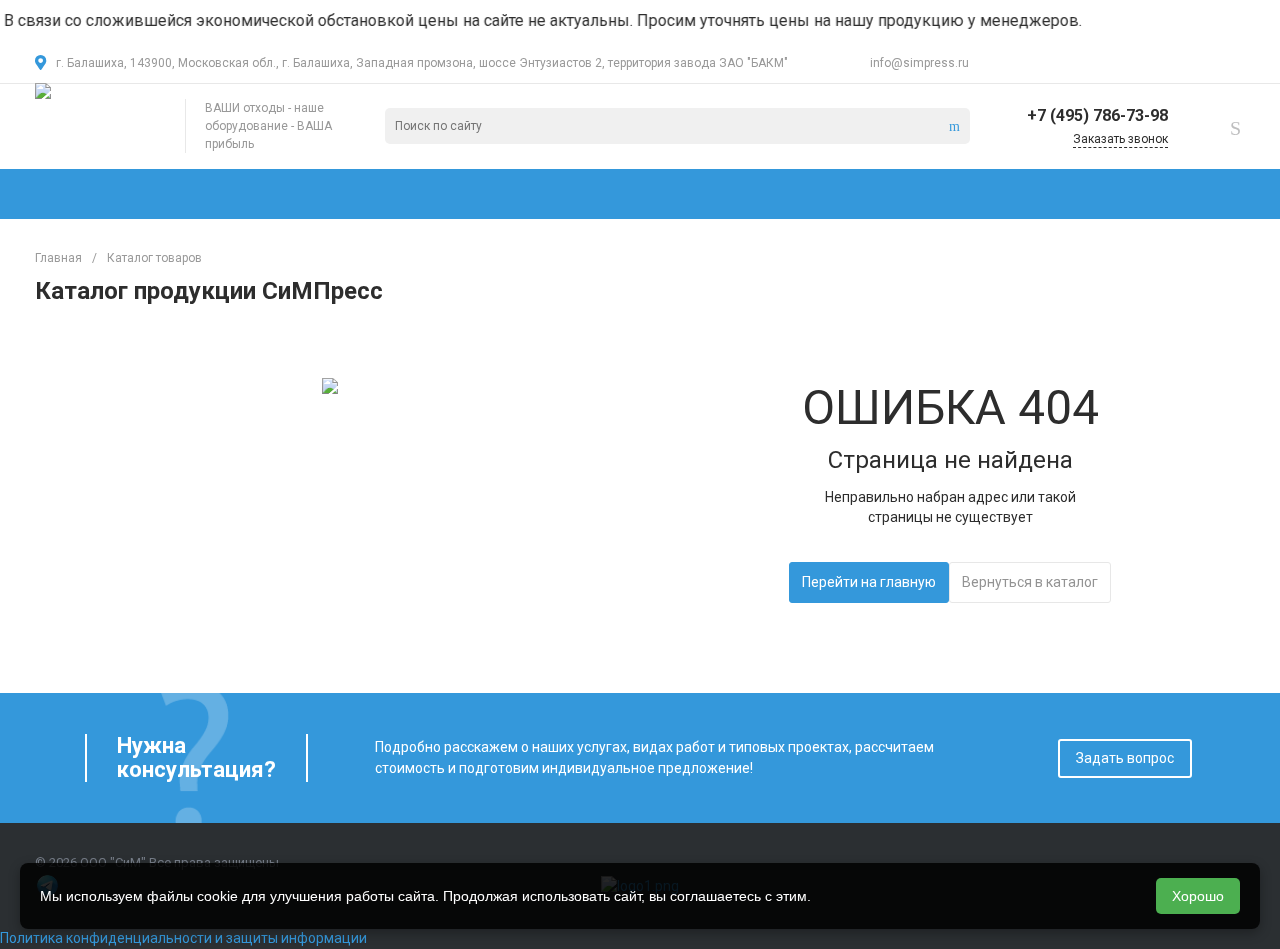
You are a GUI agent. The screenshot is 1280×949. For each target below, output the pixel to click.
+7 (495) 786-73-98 (1097, 115)
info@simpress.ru (919, 63)
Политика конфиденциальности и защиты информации (183, 938)
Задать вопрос (1125, 758)
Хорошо (1198, 896)
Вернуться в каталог (1030, 582)
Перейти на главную (869, 582)
